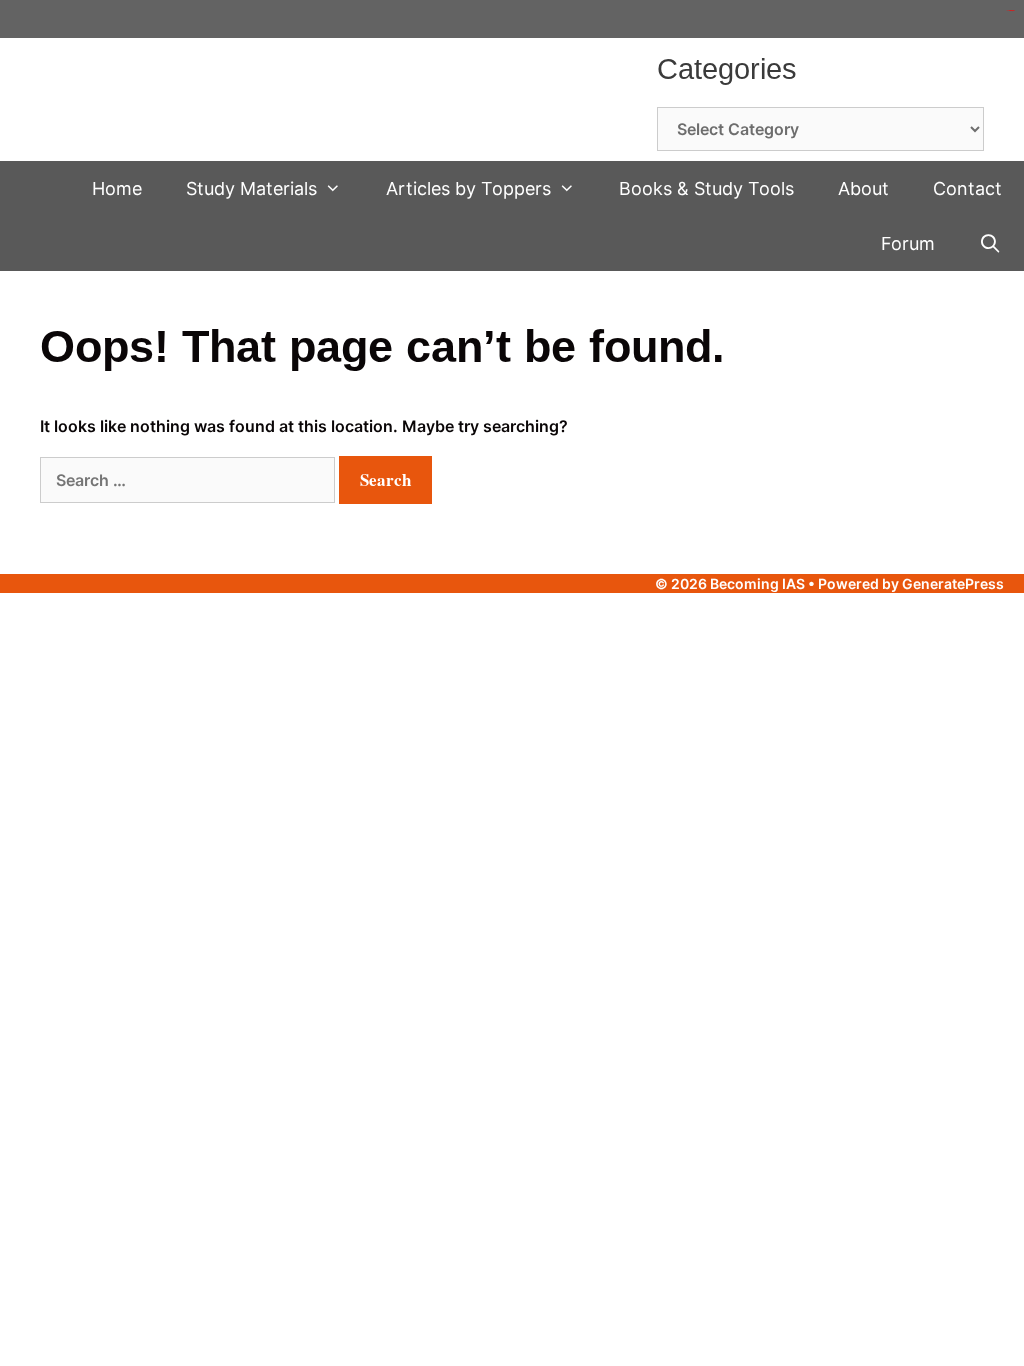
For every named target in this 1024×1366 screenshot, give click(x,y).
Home (117, 188)
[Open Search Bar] (990, 243)
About (863, 188)
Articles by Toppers (468, 188)
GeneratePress (953, 583)
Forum (908, 243)
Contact (967, 188)
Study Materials (251, 188)
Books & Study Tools (706, 188)
